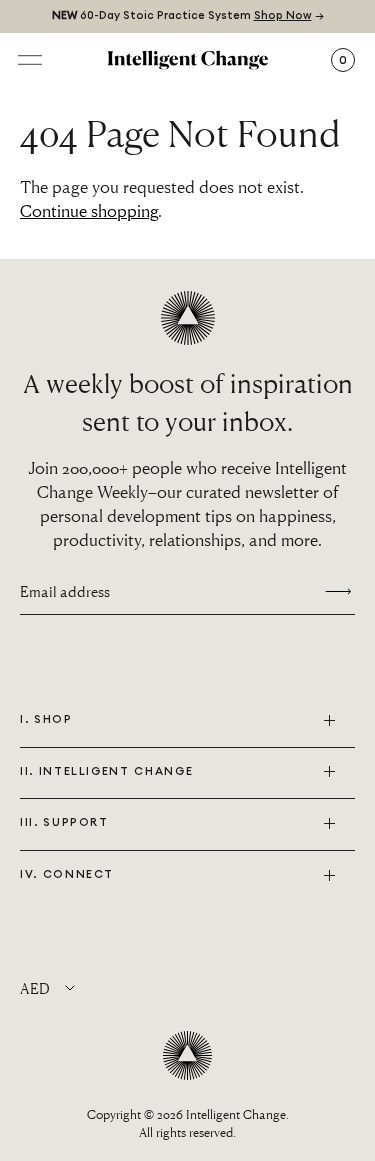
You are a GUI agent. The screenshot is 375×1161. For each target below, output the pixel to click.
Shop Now (283, 15)
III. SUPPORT (64, 822)
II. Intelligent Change (106, 771)
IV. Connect (67, 874)
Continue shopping (89, 210)
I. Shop (46, 719)
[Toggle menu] (30, 60)
